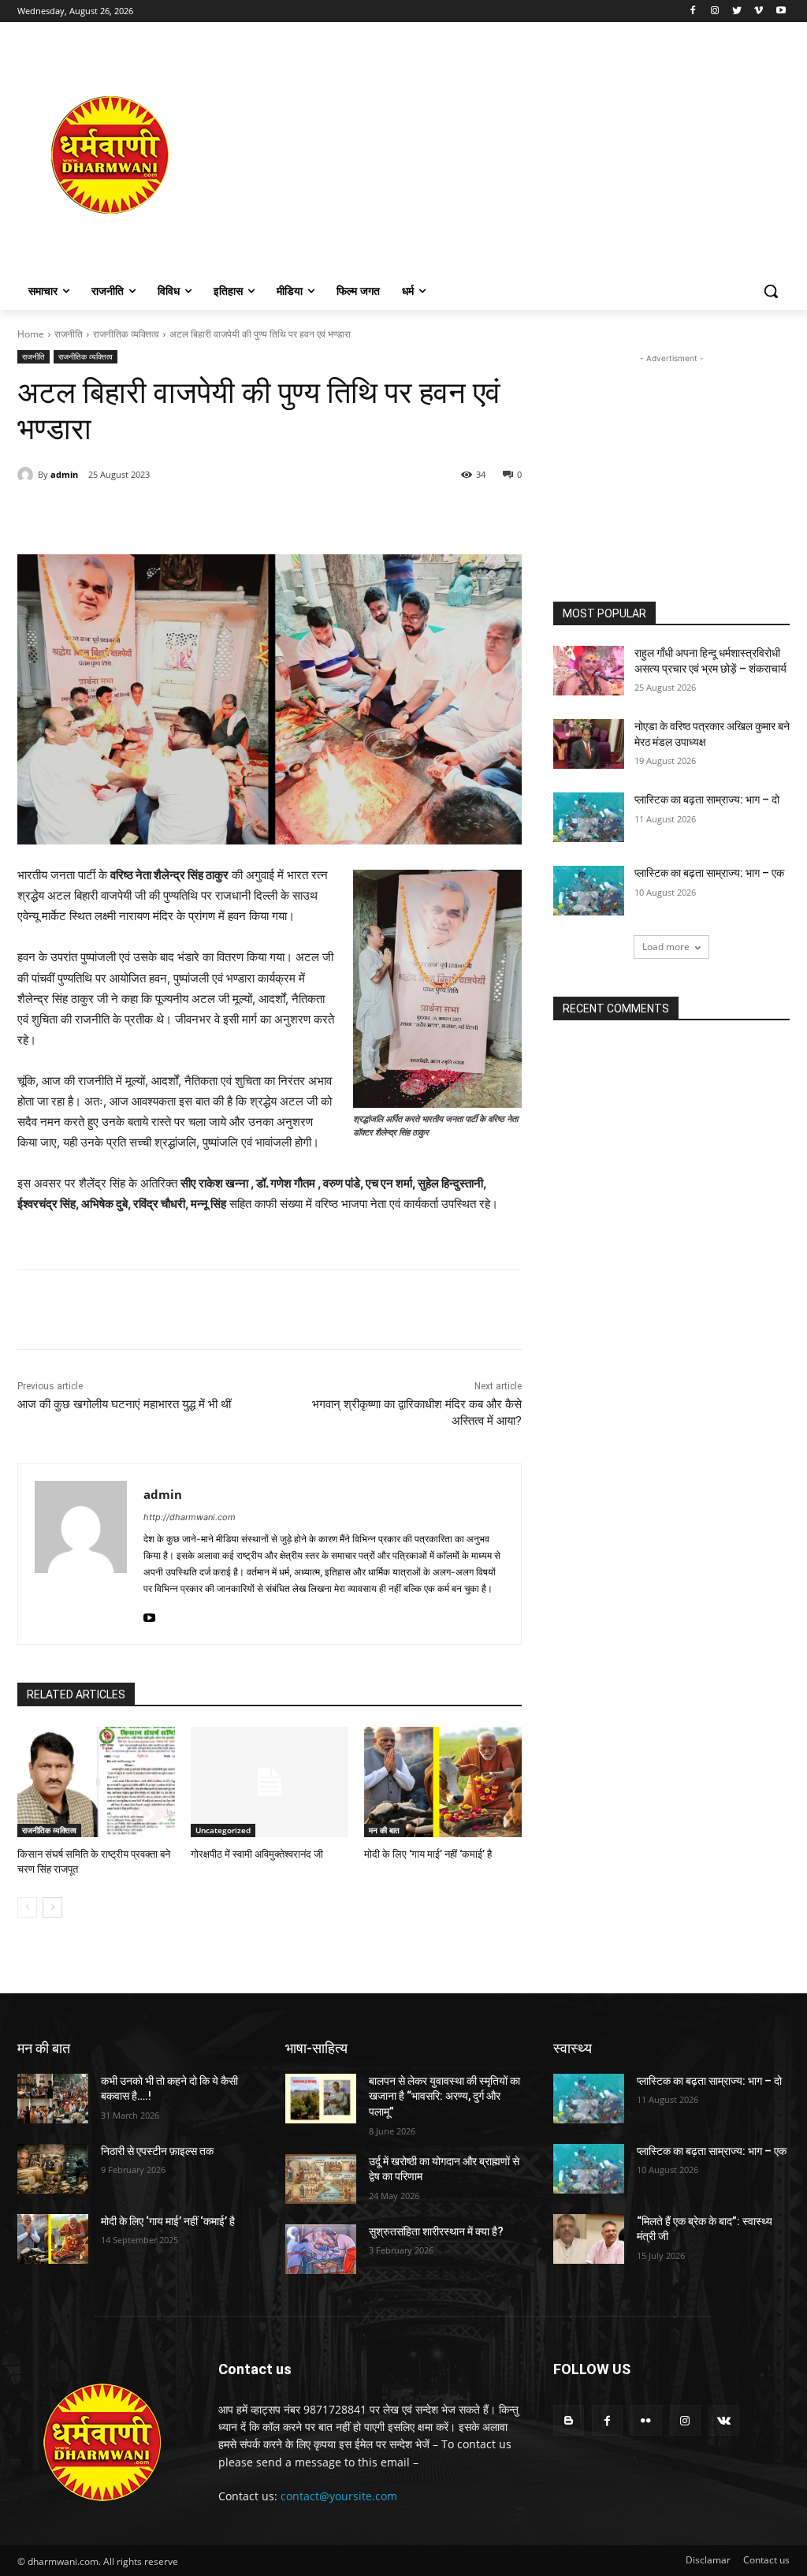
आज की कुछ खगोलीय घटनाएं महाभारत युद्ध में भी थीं (124, 1404)
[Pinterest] (199, 515)
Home (31, 334)
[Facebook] (693, 11)
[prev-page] (27, 1907)
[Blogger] (569, 2420)
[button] (771, 291)
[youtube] (149, 1614)
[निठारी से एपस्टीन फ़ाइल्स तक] (53, 2169)
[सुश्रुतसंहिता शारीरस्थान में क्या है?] (321, 2249)
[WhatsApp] (235, 515)
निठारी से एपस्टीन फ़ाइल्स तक (157, 2151)
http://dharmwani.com (190, 1517)
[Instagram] (715, 11)
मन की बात (384, 1830)
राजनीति (69, 334)
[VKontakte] (724, 2420)
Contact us (766, 2560)
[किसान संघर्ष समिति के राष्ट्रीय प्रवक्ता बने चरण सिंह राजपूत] (96, 1782)
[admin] (28, 475)
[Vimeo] (759, 11)
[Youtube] (781, 11)
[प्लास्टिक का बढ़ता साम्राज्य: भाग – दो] (589, 817)
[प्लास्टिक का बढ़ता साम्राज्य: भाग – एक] (589, 891)
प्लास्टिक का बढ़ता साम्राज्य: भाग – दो (707, 800)
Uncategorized (223, 1830)
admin (64, 474)
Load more (666, 947)
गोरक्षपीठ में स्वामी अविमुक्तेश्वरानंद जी (257, 1854)
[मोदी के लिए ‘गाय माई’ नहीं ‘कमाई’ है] (443, 1782)
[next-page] (52, 1907)
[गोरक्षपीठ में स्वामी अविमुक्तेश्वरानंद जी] (270, 1782)
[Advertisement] (496, 155)
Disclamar (708, 2560)
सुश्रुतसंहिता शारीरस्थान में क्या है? (436, 2231)
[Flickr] (646, 2420)
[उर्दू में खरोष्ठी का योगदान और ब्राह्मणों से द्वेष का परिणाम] (321, 2179)
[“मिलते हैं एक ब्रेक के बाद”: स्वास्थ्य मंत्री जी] (589, 2239)
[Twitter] (737, 11)
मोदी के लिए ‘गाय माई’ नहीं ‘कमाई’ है (428, 1854)
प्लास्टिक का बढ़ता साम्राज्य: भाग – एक (709, 873)
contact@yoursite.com (339, 2496)
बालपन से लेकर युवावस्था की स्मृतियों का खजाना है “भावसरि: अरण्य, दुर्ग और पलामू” (444, 2096)
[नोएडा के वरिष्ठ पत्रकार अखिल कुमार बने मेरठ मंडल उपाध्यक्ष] (589, 744)
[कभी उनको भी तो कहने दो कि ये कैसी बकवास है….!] (53, 2099)
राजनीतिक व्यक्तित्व (126, 334)
